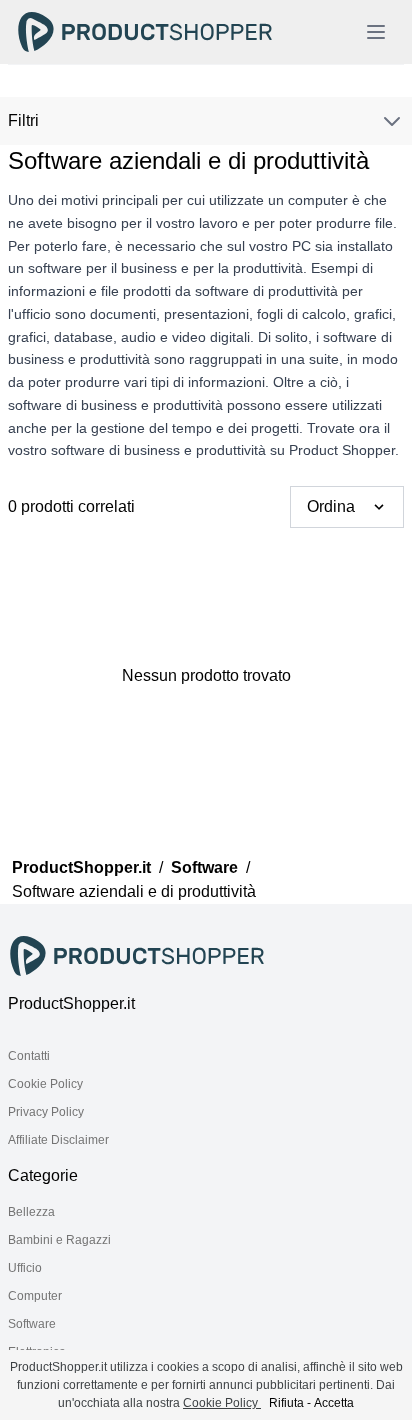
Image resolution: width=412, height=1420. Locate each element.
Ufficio (25, 1268)
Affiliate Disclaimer (58, 1140)
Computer (35, 1296)
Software (204, 867)
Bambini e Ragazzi (59, 1240)
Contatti (29, 1056)
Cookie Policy (45, 1084)
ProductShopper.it (81, 867)
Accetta (334, 1403)
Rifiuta (286, 1403)
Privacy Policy (46, 1112)
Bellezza (31, 1212)
